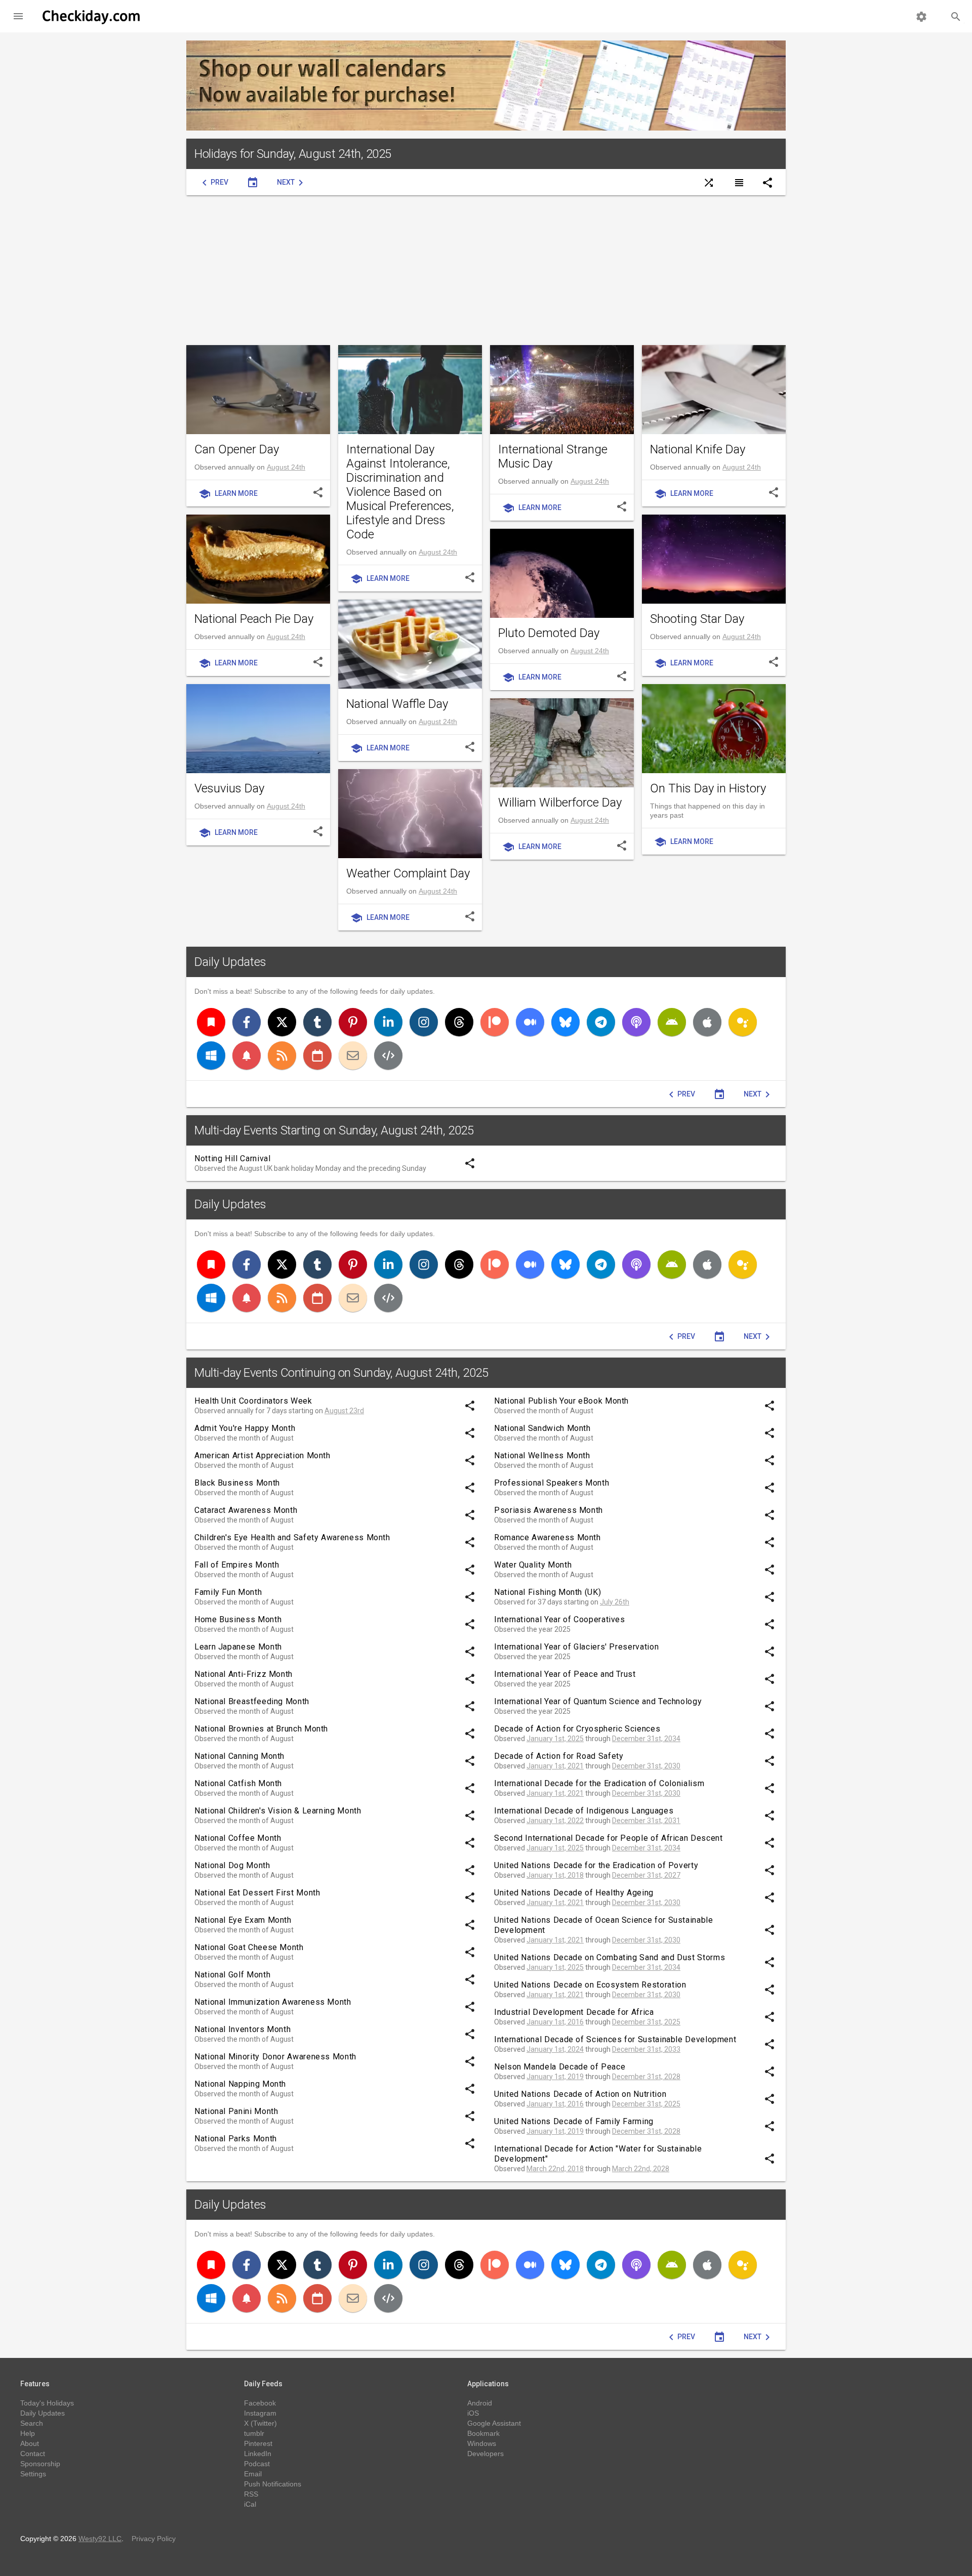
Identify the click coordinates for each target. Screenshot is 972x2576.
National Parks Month (236, 2139)
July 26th (615, 1602)
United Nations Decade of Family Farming (574, 2121)
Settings (33, 2474)
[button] (18, 16)
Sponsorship (40, 2464)
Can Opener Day (237, 449)
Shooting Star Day (697, 619)
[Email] (353, 1055)
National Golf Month (232, 1975)
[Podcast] (636, 1022)
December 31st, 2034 (646, 1739)
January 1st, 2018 (555, 1875)
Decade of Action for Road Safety (559, 1756)
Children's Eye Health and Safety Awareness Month (292, 1537)
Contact (33, 2454)
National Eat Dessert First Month (257, 1893)
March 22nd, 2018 (555, 2169)
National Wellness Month (542, 1455)
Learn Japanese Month (238, 1647)
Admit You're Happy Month (245, 1428)
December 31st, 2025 (646, 2022)
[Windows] (211, 1055)
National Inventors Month (242, 2029)
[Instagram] (424, 1022)
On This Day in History (708, 788)
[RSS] (282, 1055)
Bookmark (483, 2433)
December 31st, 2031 (646, 1821)
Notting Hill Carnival (232, 1158)
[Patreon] (495, 1022)
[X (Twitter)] (282, 1022)
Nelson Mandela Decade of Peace (560, 2067)
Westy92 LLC (100, 2539)
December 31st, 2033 (646, 2049)
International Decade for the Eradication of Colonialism (599, 1783)
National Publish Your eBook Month (561, 1401)
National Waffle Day (397, 704)
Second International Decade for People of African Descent (608, 1838)
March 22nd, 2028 (641, 2169)
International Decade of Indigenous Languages (584, 1811)
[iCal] (317, 1055)
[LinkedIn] (388, 1022)
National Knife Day (698, 449)
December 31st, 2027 (646, 1875)
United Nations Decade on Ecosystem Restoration (590, 1985)
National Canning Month (239, 1756)
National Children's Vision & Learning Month (278, 1811)
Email (253, 2474)
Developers (485, 2454)
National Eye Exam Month (243, 1920)
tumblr (254, 2433)
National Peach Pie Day (254, 619)
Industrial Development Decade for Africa (574, 2012)
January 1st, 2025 (555, 1739)
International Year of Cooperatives (560, 1619)
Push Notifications (273, 2484)
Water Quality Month (533, 1565)
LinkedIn (258, 2454)
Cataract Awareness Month (246, 1510)
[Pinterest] (353, 1022)
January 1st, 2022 (555, 1821)
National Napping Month (240, 2084)
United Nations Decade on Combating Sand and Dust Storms (610, 1957)
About (30, 2443)
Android (480, 2403)
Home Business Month (238, 1619)
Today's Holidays (47, 2403)
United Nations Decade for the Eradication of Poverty (596, 1865)
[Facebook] (247, 1022)
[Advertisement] (486, 270)
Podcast (257, 2464)
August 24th (286, 467)
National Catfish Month (238, 1783)
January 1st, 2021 (555, 1766)
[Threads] (459, 1022)
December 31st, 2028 (646, 2077)
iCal (250, 2504)
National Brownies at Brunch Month (261, 1729)
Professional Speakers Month (552, 1483)
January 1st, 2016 (555, 2022)
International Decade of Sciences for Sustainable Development (615, 2039)
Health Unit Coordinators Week (253, 1401)
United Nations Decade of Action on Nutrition (580, 2094)
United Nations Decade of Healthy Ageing (574, 1893)
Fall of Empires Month (237, 1565)
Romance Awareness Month (548, 1537)
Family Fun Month (228, 1592)
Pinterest (258, 2443)
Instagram (260, 2413)
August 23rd (344, 1411)
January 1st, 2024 (555, 2049)
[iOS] (707, 1022)
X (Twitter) (260, 2423)
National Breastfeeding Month (252, 1701)
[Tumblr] (317, 1022)
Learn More (228, 494)
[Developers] (388, 1055)
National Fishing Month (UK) (548, 1592)
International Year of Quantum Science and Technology (598, 1701)
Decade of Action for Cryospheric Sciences (577, 1729)
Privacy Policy (154, 2539)
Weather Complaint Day (408, 873)
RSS (251, 2494)
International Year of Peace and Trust (565, 1674)
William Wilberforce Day (560, 803)
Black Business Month (237, 1483)
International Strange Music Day (553, 456)
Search (32, 2423)
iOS (473, 2413)
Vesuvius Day (229, 788)
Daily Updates (230, 962)
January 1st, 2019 (555, 2077)
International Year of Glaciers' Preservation (576, 1647)
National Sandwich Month (542, 1428)
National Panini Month (236, 2111)
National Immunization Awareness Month (273, 2002)
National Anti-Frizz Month (244, 1674)
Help (28, 2433)
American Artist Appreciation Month (262, 1455)
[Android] (672, 1022)
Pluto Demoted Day (549, 633)
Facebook (260, 2403)
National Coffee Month (238, 1838)
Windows (482, 2443)
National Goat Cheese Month (249, 1947)
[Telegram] (601, 1022)
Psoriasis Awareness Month (549, 1510)
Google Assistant (494, 2423)
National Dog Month (232, 1865)
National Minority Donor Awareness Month (275, 2057)
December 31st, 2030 (646, 1766)
